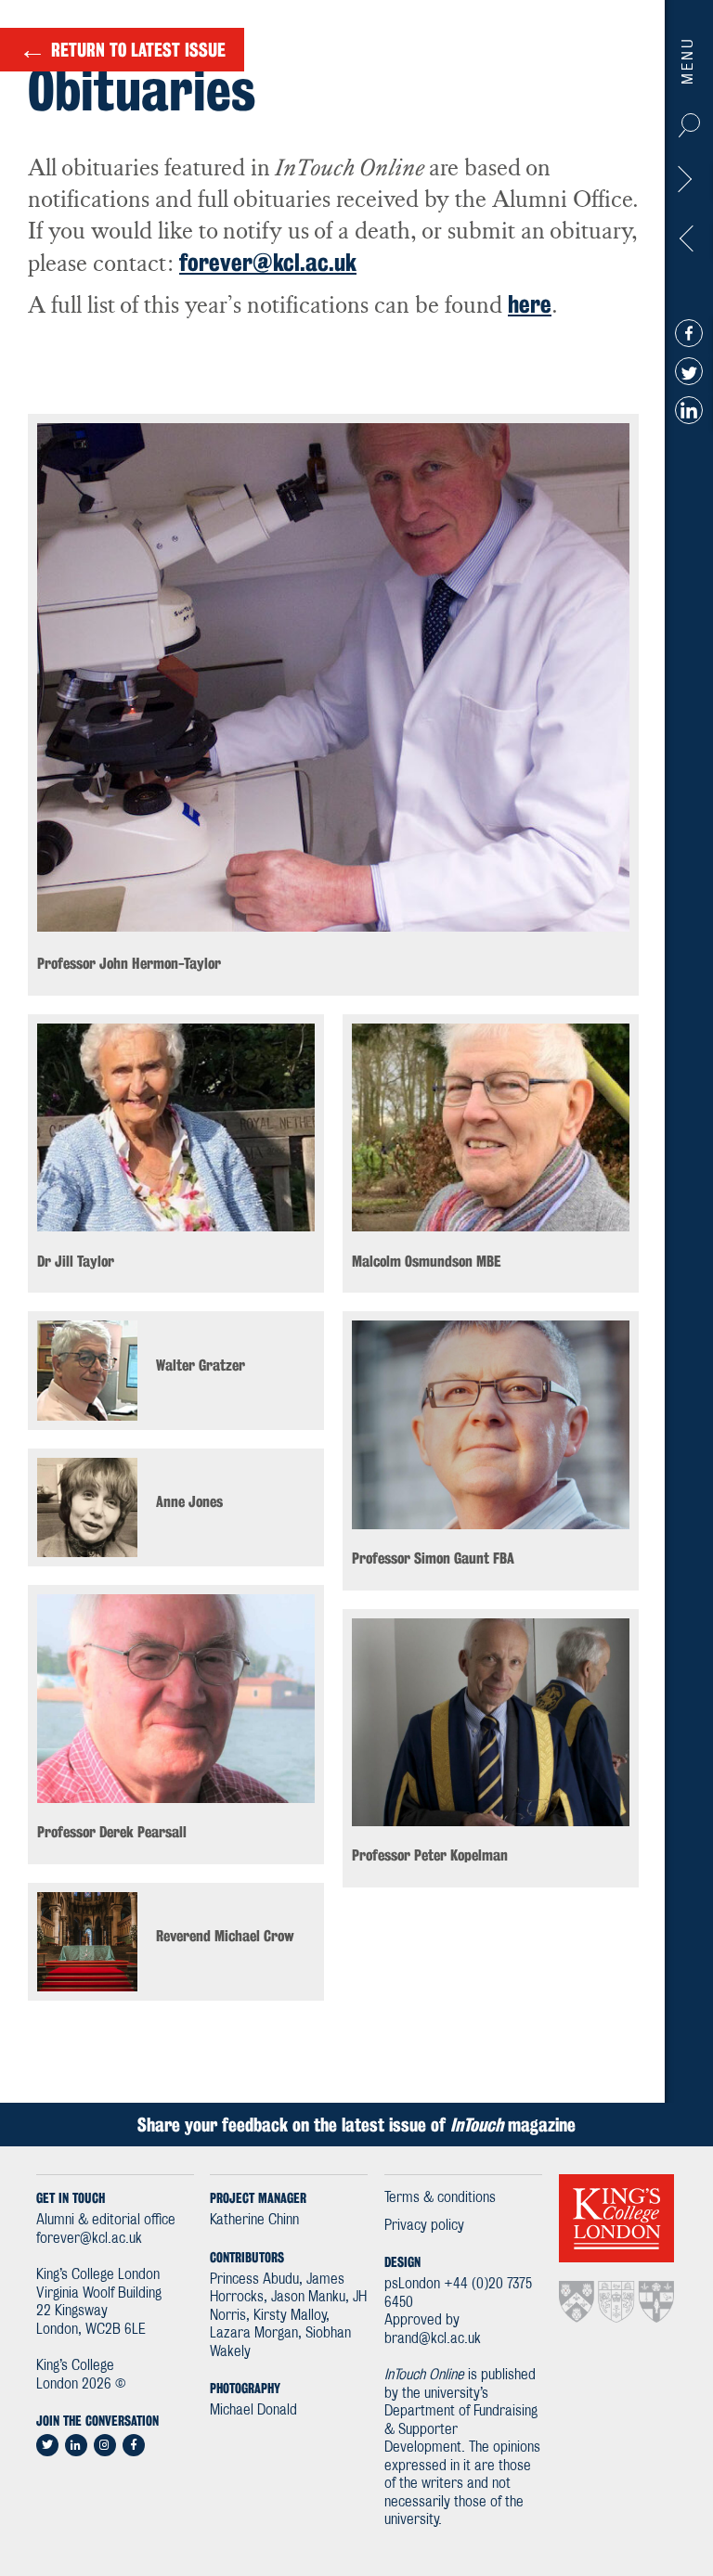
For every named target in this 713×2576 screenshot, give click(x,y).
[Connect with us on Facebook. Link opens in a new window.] (134, 2445)
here (530, 304)
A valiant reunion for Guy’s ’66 (688, 243)
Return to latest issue (122, 49)
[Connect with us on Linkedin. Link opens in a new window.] (76, 2445)
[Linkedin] (689, 409)
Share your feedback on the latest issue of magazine (356, 2125)
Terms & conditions (440, 2198)
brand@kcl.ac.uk (433, 2339)
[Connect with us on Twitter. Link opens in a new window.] (47, 2445)
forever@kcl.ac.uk (268, 262)
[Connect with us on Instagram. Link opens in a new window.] (105, 2445)
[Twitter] (689, 371)
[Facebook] (689, 332)
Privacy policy (424, 2226)
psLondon (412, 2284)
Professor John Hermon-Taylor (688, 184)
